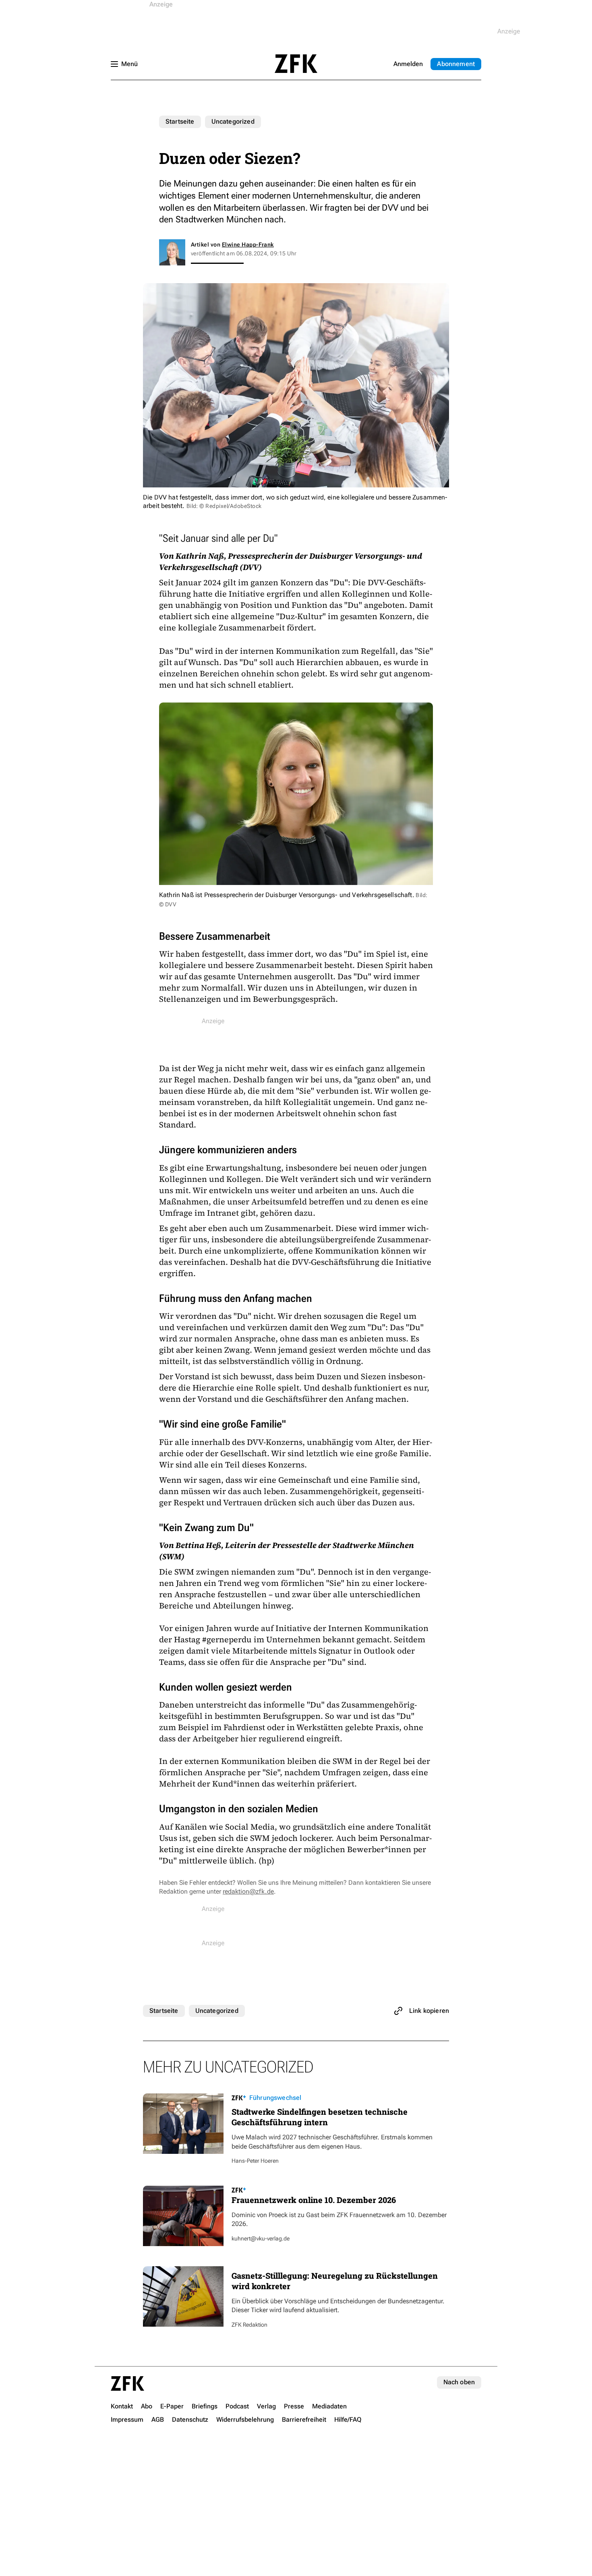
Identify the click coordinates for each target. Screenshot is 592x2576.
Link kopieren (429, 2011)
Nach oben (459, 2382)
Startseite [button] (296, 64)
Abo (456, 64)
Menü (129, 64)
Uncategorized (233, 121)
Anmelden (408, 64)
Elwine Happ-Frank (248, 245)
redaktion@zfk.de (248, 1891)
